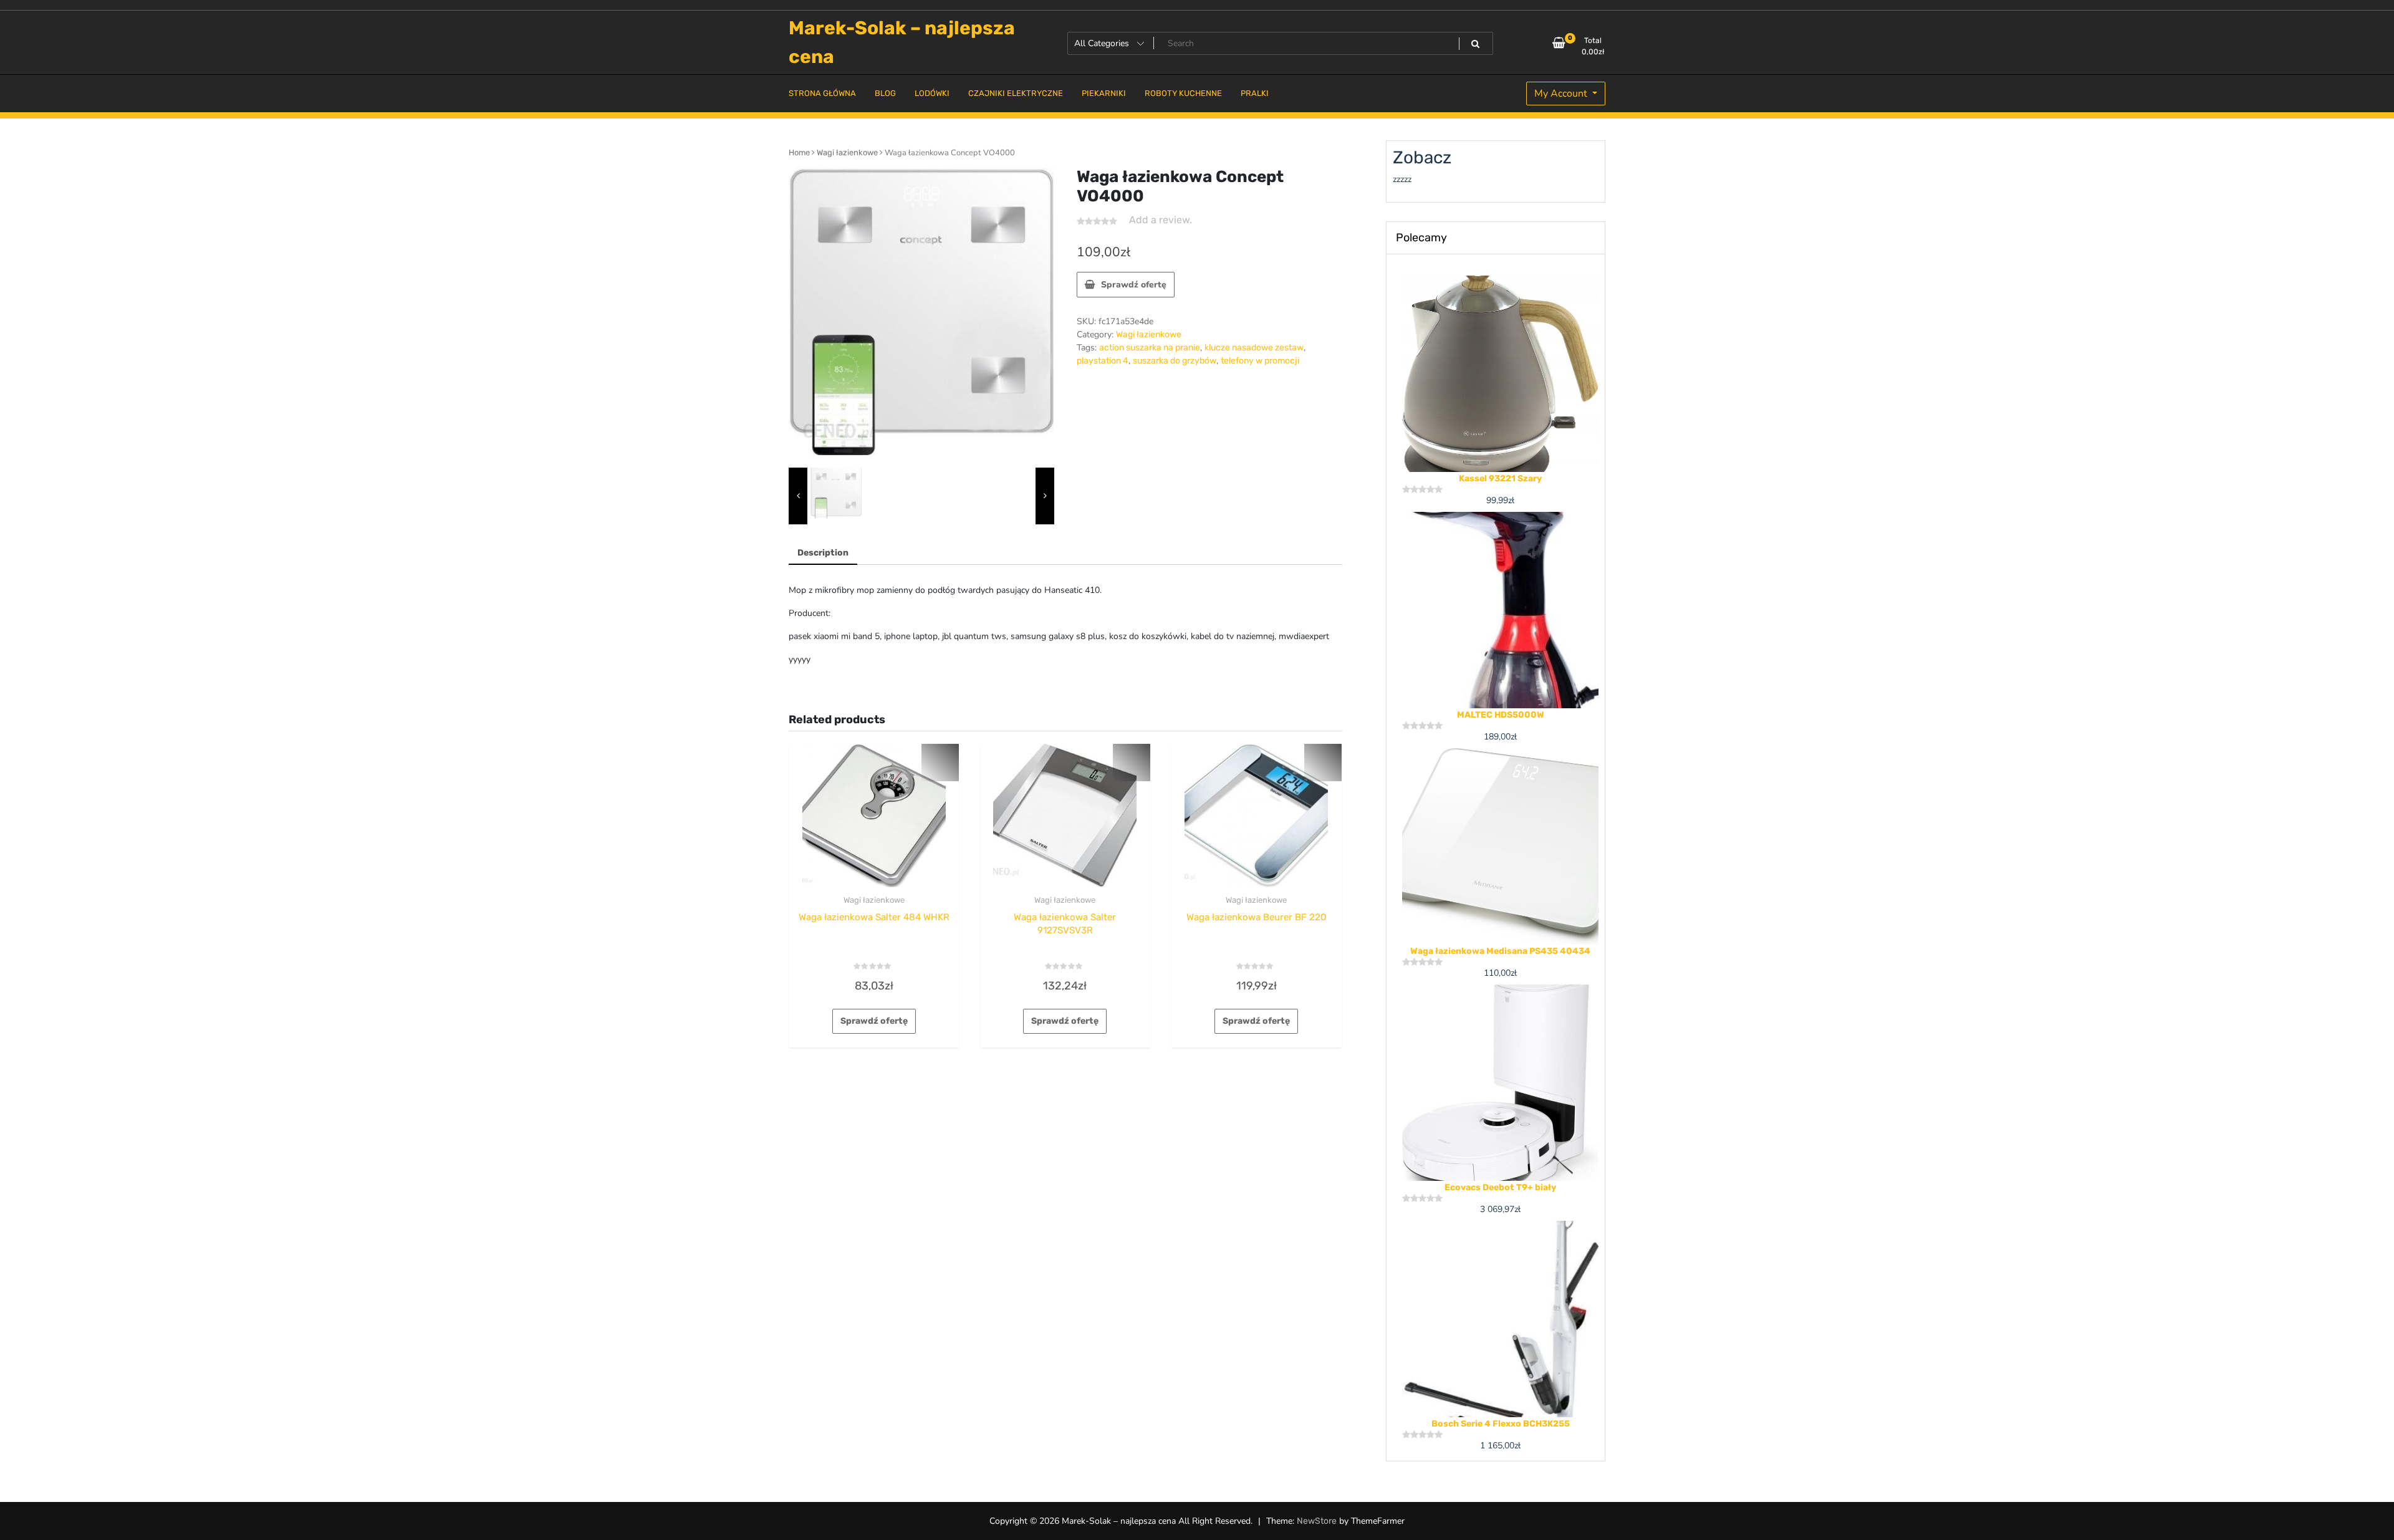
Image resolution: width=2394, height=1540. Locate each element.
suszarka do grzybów (1175, 361)
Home (799, 152)
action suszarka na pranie (1150, 348)
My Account (1562, 94)
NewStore (1317, 1521)
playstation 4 (1103, 361)
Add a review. (1161, 220)
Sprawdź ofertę (1134, 285)
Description (823, 553)
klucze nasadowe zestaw (1254, 348)
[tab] (823, 553)
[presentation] (798, 496)
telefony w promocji (1260, 361)
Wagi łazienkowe (847, 152)
